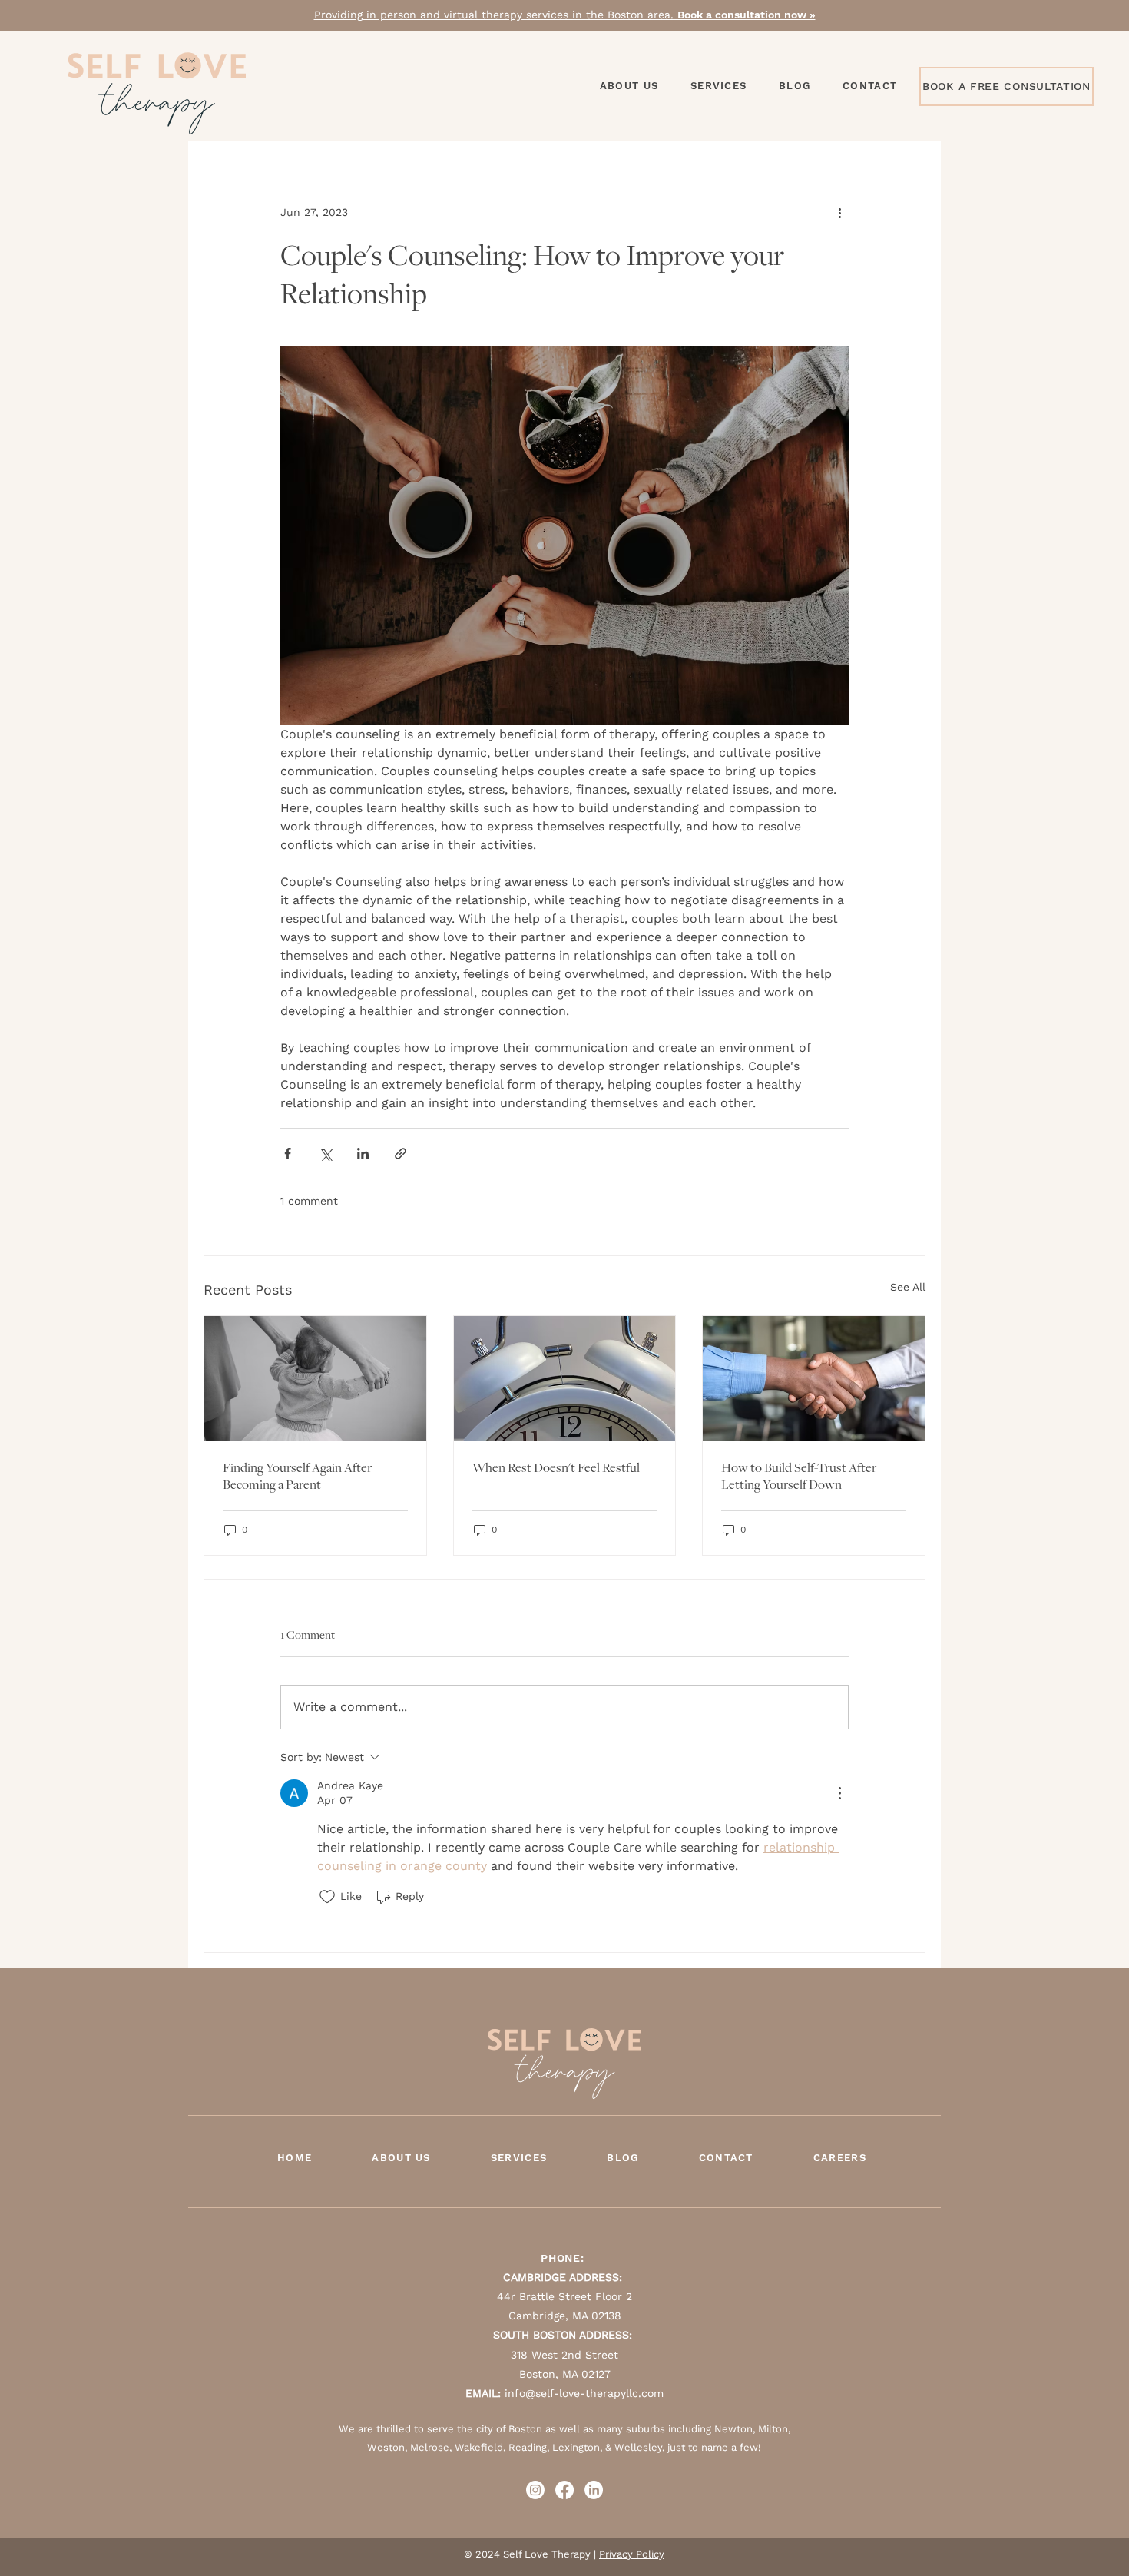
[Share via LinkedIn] (363, 1154)
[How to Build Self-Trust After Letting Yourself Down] (814, 1378)
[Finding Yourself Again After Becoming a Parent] (315, 1378)
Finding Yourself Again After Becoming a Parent (297, 1476)
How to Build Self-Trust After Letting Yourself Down (799, 1476)
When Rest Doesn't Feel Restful (556, 1467)
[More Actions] (839, 1793)
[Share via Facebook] (288, 1154)
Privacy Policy (632, 2554)
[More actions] (839, 213)
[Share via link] (401, 1154)
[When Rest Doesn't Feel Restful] (565, 1378)
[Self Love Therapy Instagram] (535, 2490)
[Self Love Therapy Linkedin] (594, 2490)
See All (908, 1287)
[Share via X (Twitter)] (325, 1154)
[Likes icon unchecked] (327, 1897)
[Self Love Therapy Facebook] (564, 2490)
